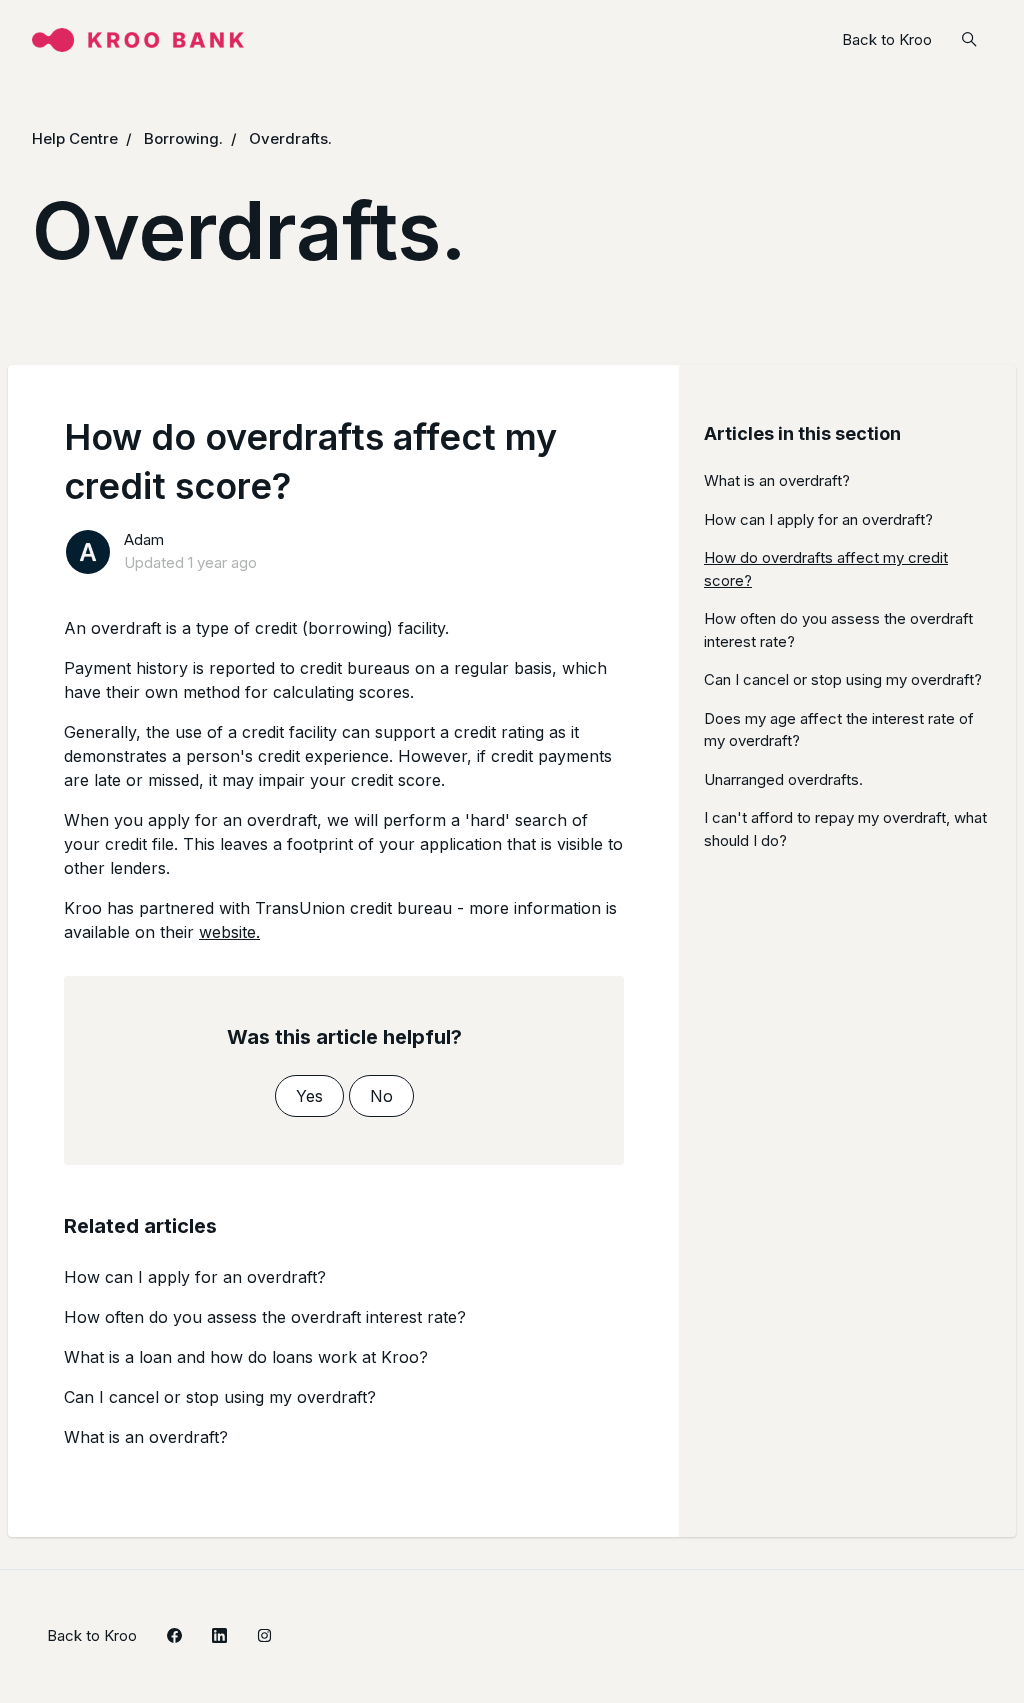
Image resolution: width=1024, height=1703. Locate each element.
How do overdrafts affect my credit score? (826, 569)
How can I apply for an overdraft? (195, 1277)
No (381, 1096)
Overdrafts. (290, 138)
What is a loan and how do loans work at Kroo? (246, 1357)
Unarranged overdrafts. (783, 779)
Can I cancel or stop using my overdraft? (220, 1397)
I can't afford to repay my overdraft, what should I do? (845, 829)
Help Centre (75, 138)
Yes (309, 1096)
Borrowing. (183, 138)
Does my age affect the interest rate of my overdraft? (839, 730)
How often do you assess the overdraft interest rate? (265, 1317)
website (227, 932)
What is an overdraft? (146, 1437)
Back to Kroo (887, 39)
